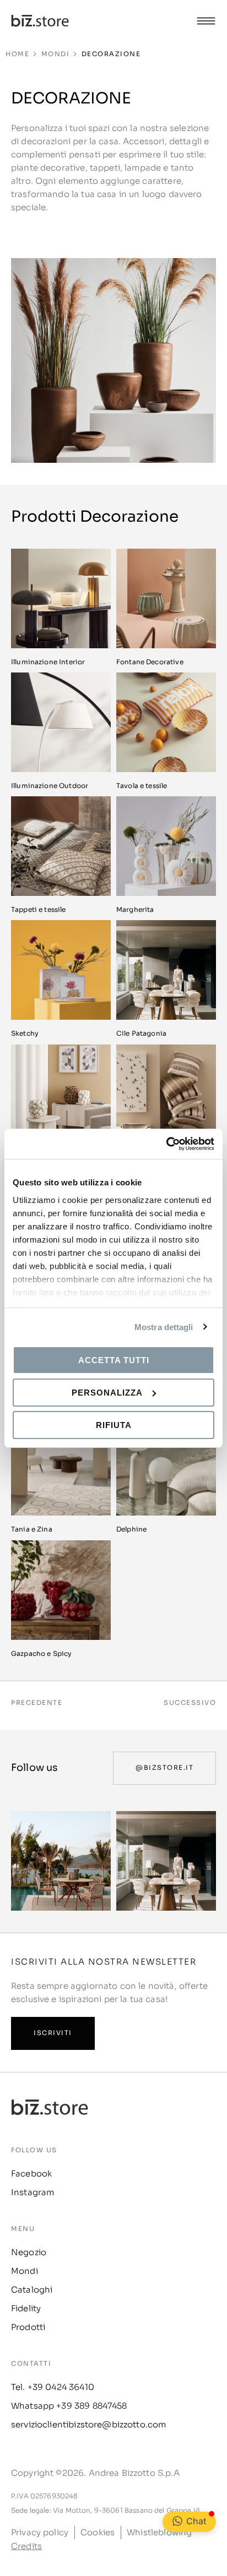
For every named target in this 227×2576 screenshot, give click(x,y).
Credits (26, 2546)
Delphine (131, 1529)
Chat (196, 2521)
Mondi (56, 54)
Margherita (135, 909)
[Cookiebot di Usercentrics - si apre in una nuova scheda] (166, 1144)
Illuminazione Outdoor (50, 786)
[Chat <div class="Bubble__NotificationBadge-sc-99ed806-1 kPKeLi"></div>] (177, 2521)
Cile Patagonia (141, 1033)
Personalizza (107, 1393)
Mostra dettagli (164, 1327)
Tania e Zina (32, 1529)
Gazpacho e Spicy (41, 1653)
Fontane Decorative (150, 662)
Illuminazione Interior (48, 662)
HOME (17, 54)
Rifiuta (114, 1424)
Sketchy (25, 1033)
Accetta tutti (114, 1360)
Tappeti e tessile (39, 909)
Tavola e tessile (142, 786)
